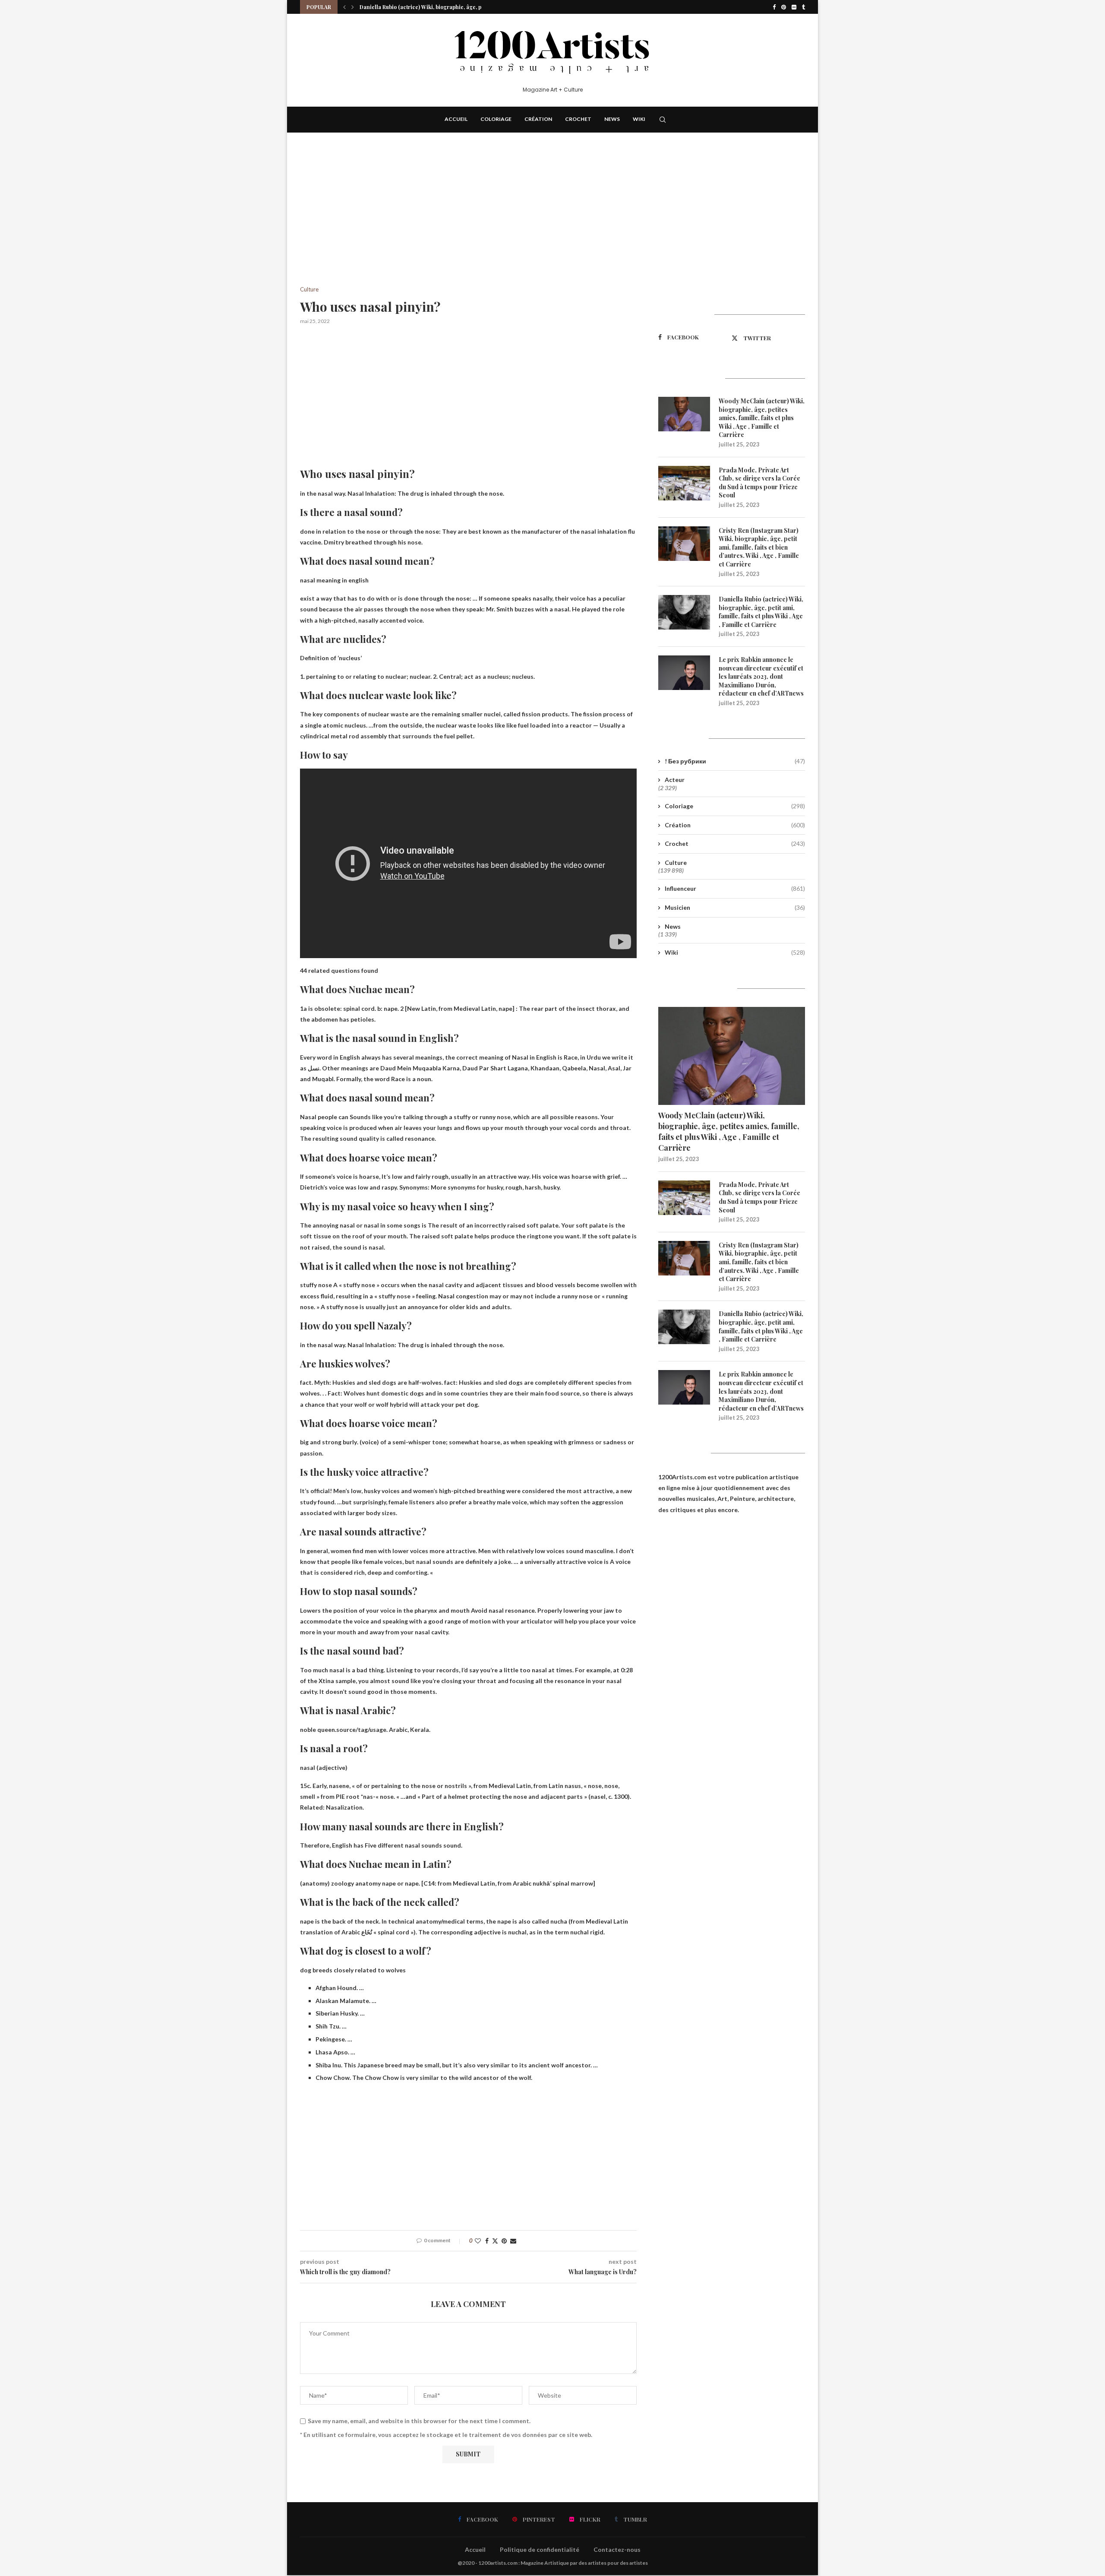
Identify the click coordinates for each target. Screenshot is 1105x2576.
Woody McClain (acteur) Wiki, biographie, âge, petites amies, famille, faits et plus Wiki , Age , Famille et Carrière (762, 418)
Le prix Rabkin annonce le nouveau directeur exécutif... (429, 7)
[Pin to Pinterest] (504, 2241)
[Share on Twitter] (495, 2241)
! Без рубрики (735, 761)
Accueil (456, 119)
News (612, 119)
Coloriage (496, 119)
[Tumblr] (803, 7)
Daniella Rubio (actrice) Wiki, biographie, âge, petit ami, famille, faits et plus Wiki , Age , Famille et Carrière (761, 612)
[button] (344, 7)
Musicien (735, 907)
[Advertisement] (468, 222)
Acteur (675, 780)
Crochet (578, 119)
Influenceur (735, 888)
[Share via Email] (513, 2241)
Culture (676, 862)
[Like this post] (478, 2241)
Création (538, 119)
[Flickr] (794, 7)
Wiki (639, 119)
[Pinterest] (784, 7)
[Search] (663, 120)
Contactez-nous (617, 2549)
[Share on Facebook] (487, 2241)
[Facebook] (774, 7)
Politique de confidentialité (540, 2549)
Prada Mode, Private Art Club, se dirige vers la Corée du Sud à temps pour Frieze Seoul (759, 483)
